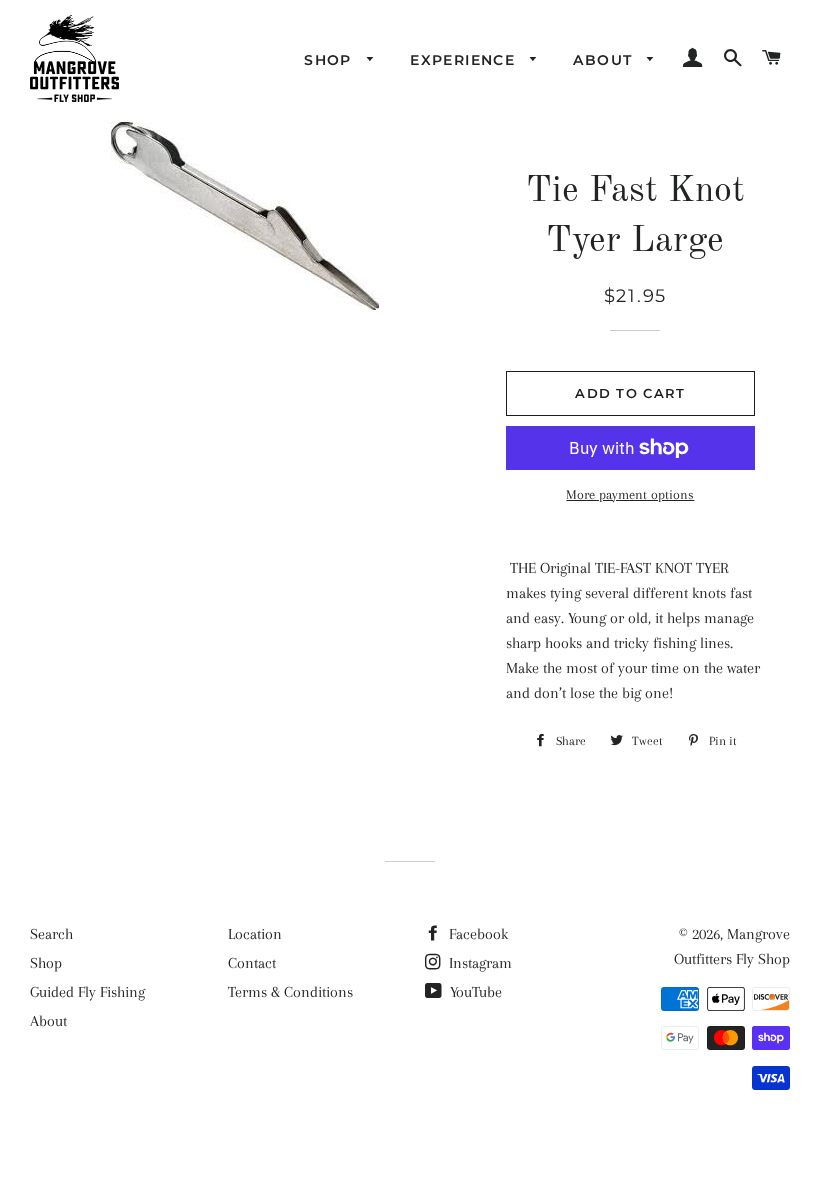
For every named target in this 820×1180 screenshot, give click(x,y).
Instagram (478, 963)
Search (51, 934)
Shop (330, 60)
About (605, 60)
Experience (465, 60)
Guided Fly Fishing (87, 992)
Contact (252, 963)
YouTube (474, 992)
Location (255, 934)
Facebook (476, 934)
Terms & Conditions (290, 992)
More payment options (630, 494)
